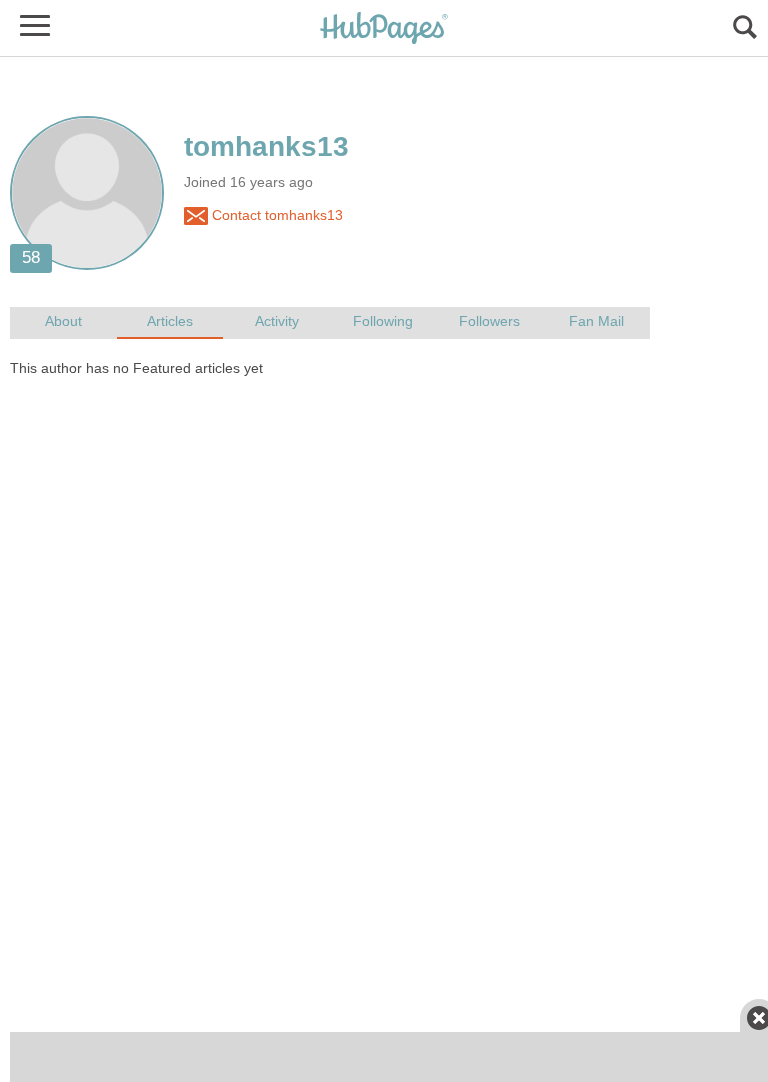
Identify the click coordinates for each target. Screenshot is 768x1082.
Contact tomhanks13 (275, 215)
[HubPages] (384, 29)
